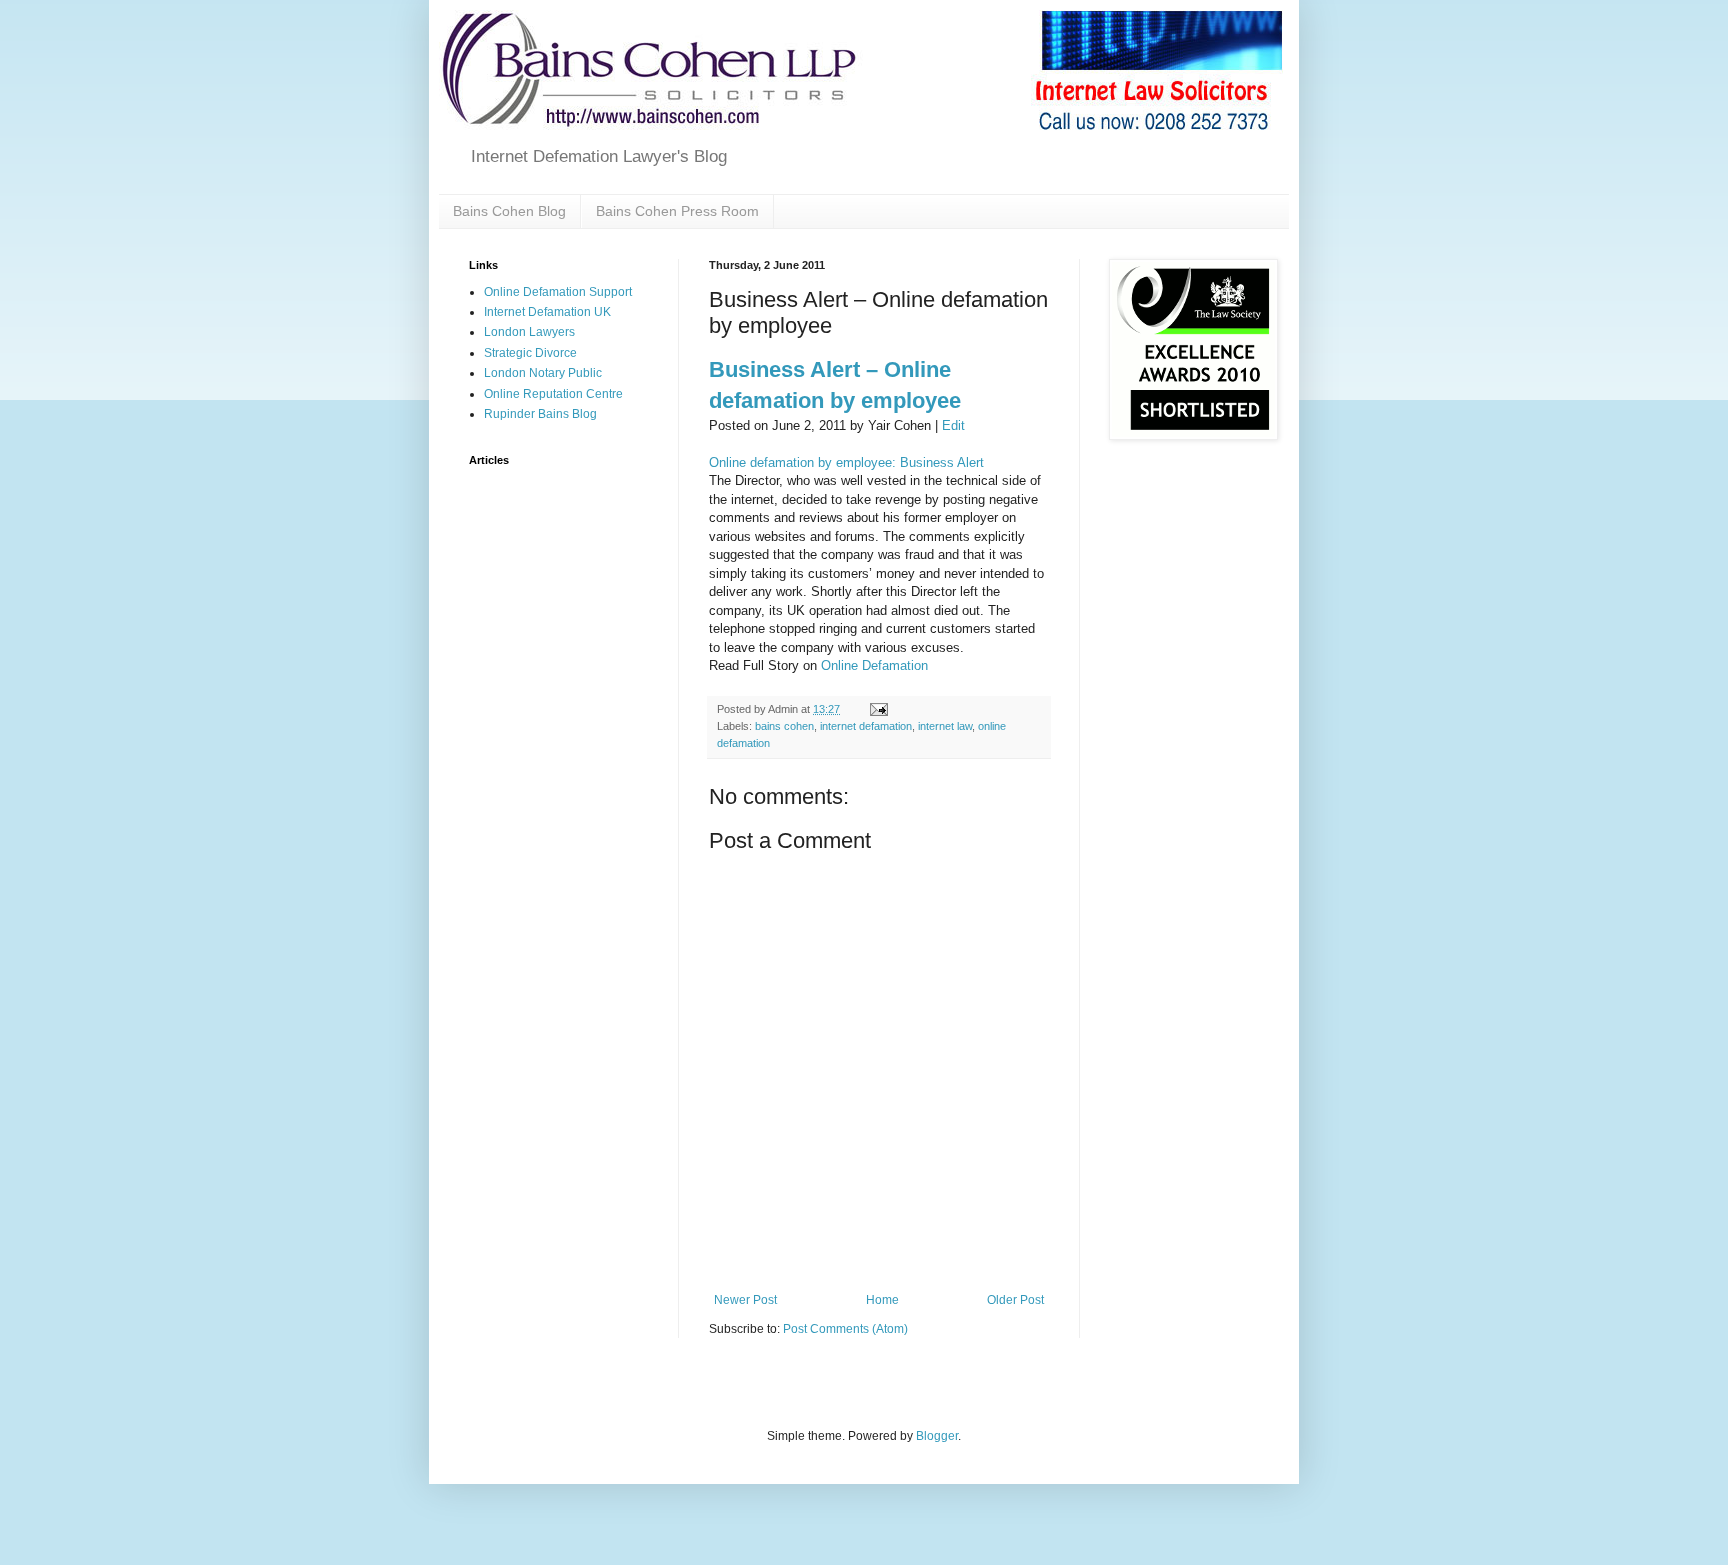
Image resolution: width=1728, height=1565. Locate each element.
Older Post (1015, 1300)
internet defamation (866, 726)
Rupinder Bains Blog (540, 414)
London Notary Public (543, 373)
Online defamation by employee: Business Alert (846, 462)
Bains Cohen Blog (509, 211)
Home (882, 1300)
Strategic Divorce (530, 353)
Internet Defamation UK (547, 312)
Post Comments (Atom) (845, 1329)
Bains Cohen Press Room (677, 211)
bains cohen (784, 726)
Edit (953, 425)
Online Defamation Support (558, 292)
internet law (945, 726)
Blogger (937, 1436)
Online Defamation (874, 665)
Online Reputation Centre (553, 394)
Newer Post (745, 1300)
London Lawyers (529, 332)
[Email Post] (878, 709)
